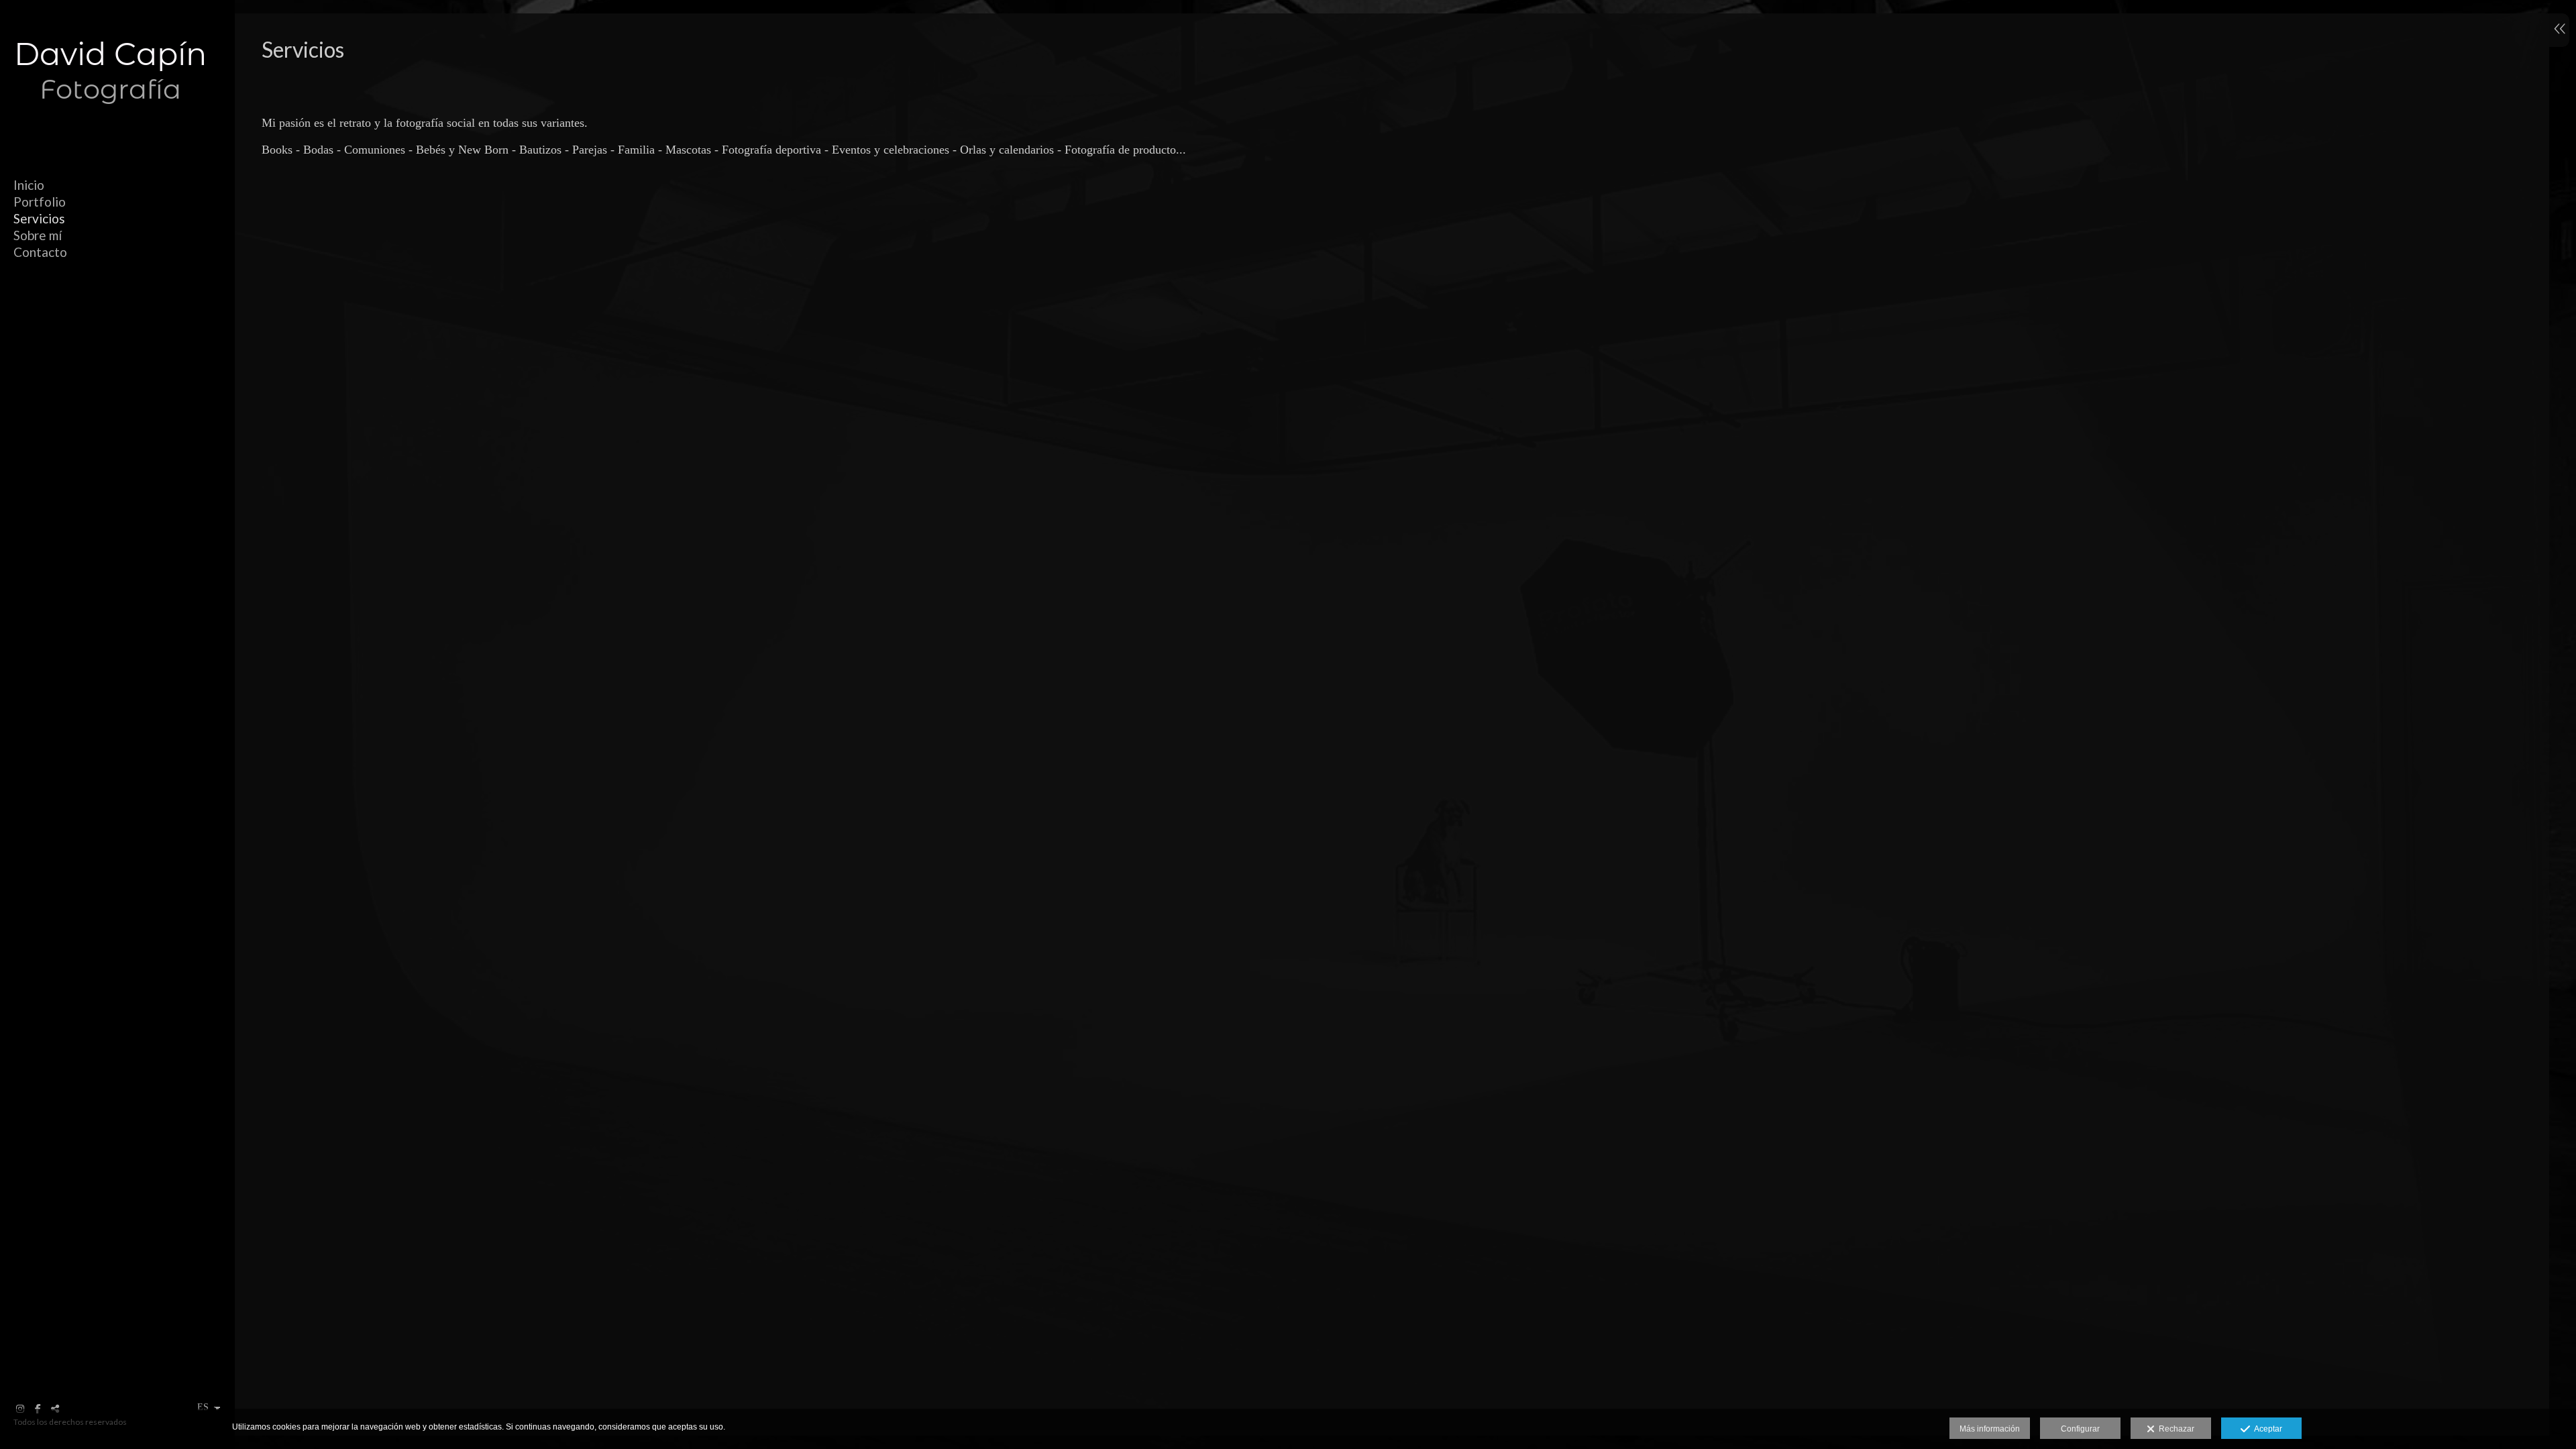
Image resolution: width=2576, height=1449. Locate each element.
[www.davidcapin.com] (111, 126)
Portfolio (40, 202)
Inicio (29, 185)
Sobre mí (38, 235)
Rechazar (2175, 1429)
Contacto (40, 252)
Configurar (2080, 1429)
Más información (1990, 1429)
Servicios (39, 218)
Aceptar (2266, 1429)
